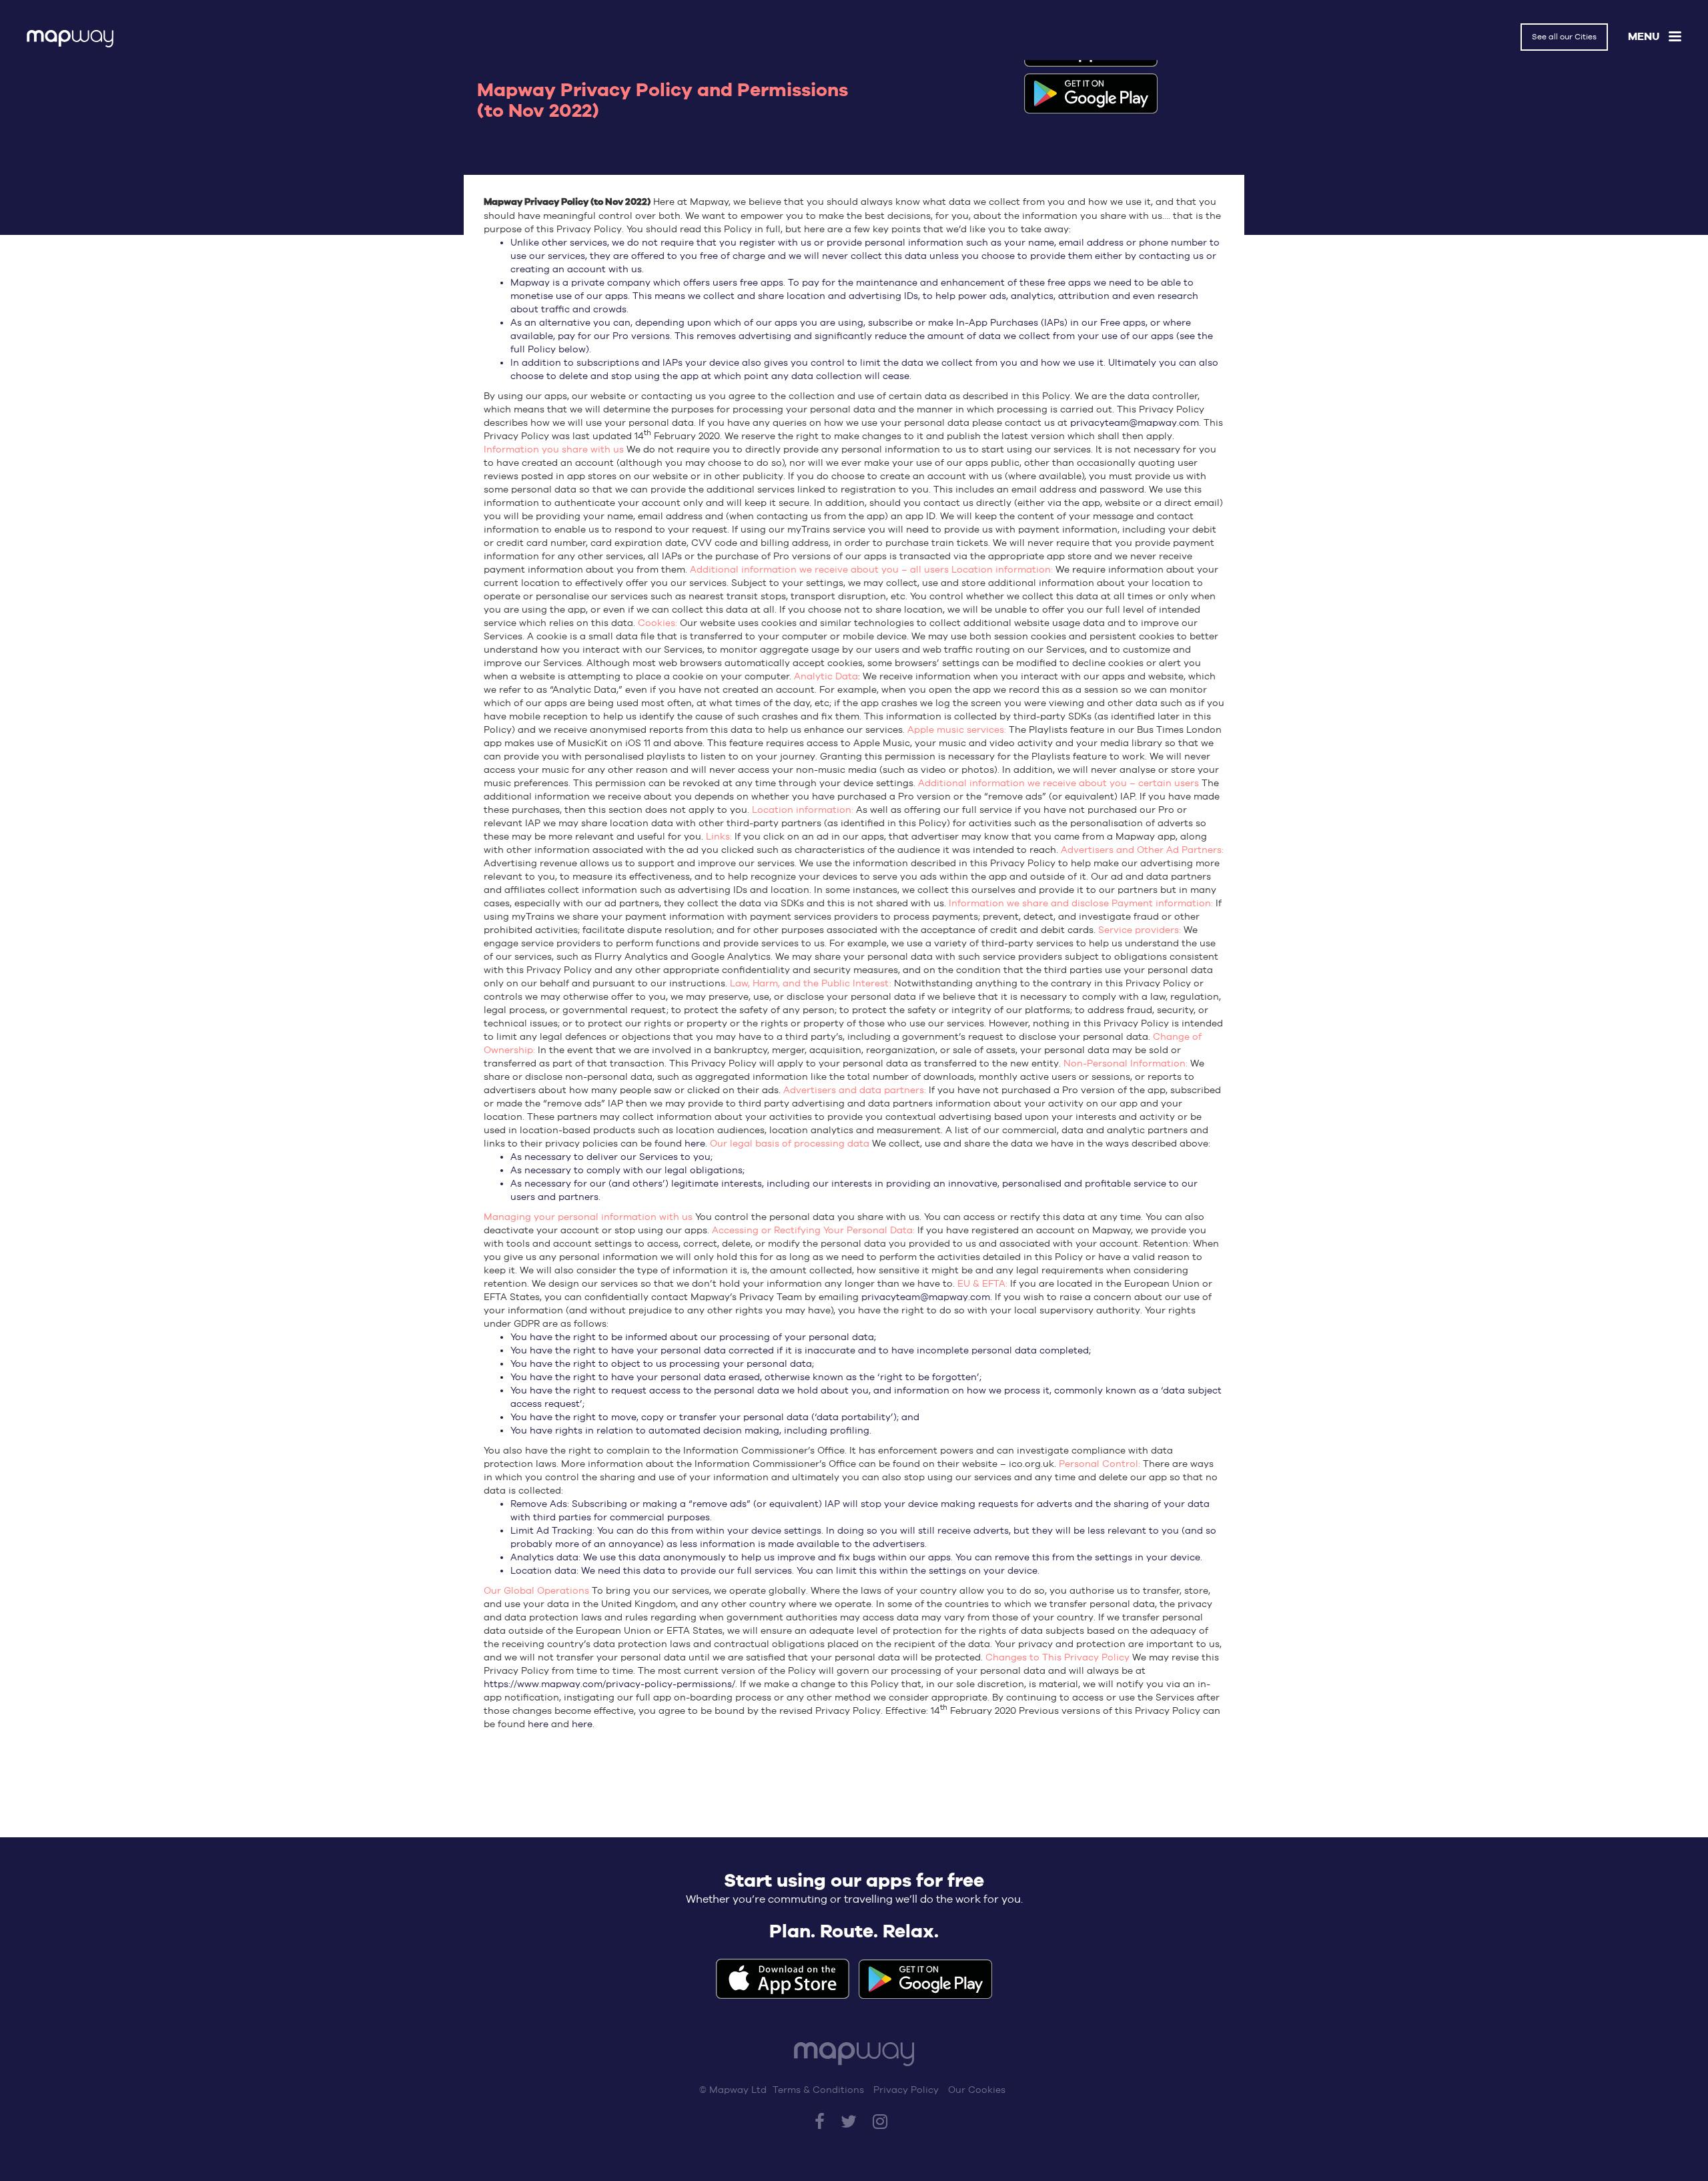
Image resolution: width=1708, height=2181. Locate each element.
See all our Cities (1564, 37)
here (695, 1143)
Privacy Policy (906, 2090)
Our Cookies (977, 2090)
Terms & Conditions (818, 2090)
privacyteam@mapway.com (1135, 422)
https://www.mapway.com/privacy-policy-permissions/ (609, 1684)
